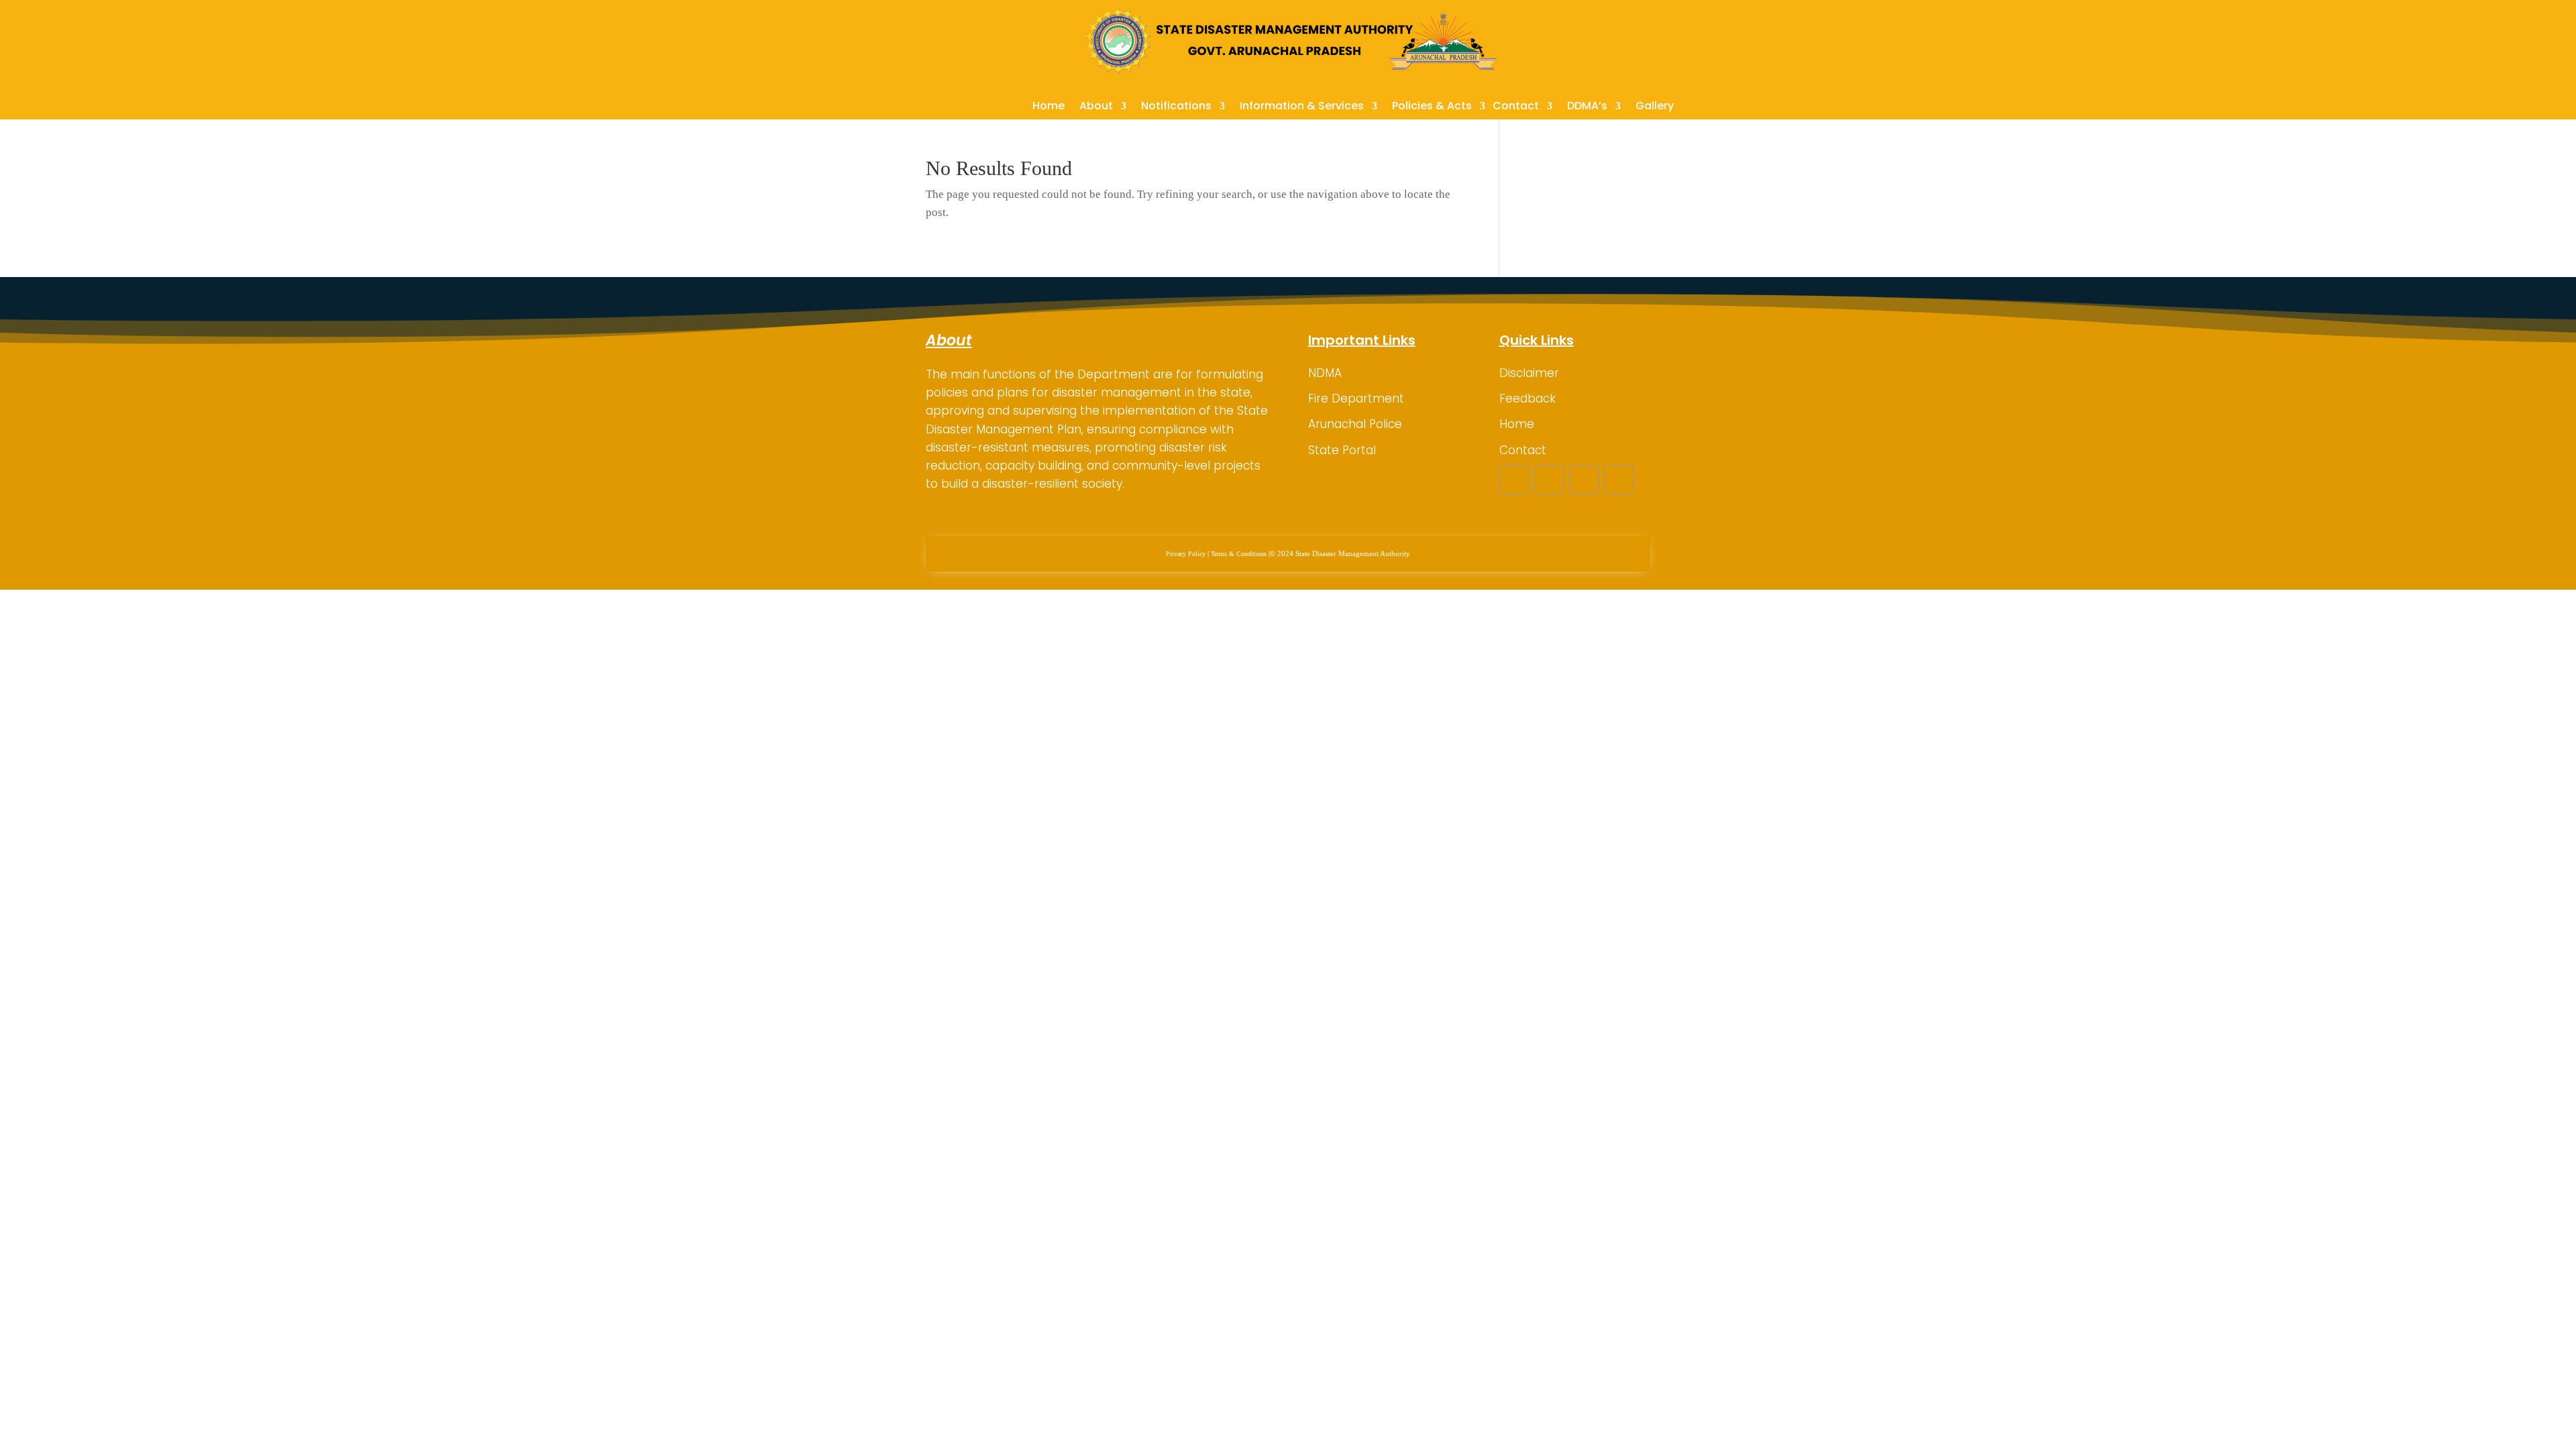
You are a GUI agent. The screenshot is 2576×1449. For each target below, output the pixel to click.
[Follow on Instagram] (1584, 480)
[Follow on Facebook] (1514, 480)
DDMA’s (1587, 107)
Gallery (1655, 107)
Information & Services (1302, 107)
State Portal (1342, 450)
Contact (1516, 107)
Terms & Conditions (1239, 554)
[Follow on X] (1549, 480)
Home (1049, 107)
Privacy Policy (1186, 554)
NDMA (1325, 373)
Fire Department (1356, 398)
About (1096, 107)
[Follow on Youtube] (1619, 480)
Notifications (1176, 107)
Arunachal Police (1355, 424)
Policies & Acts (1432, 107)
